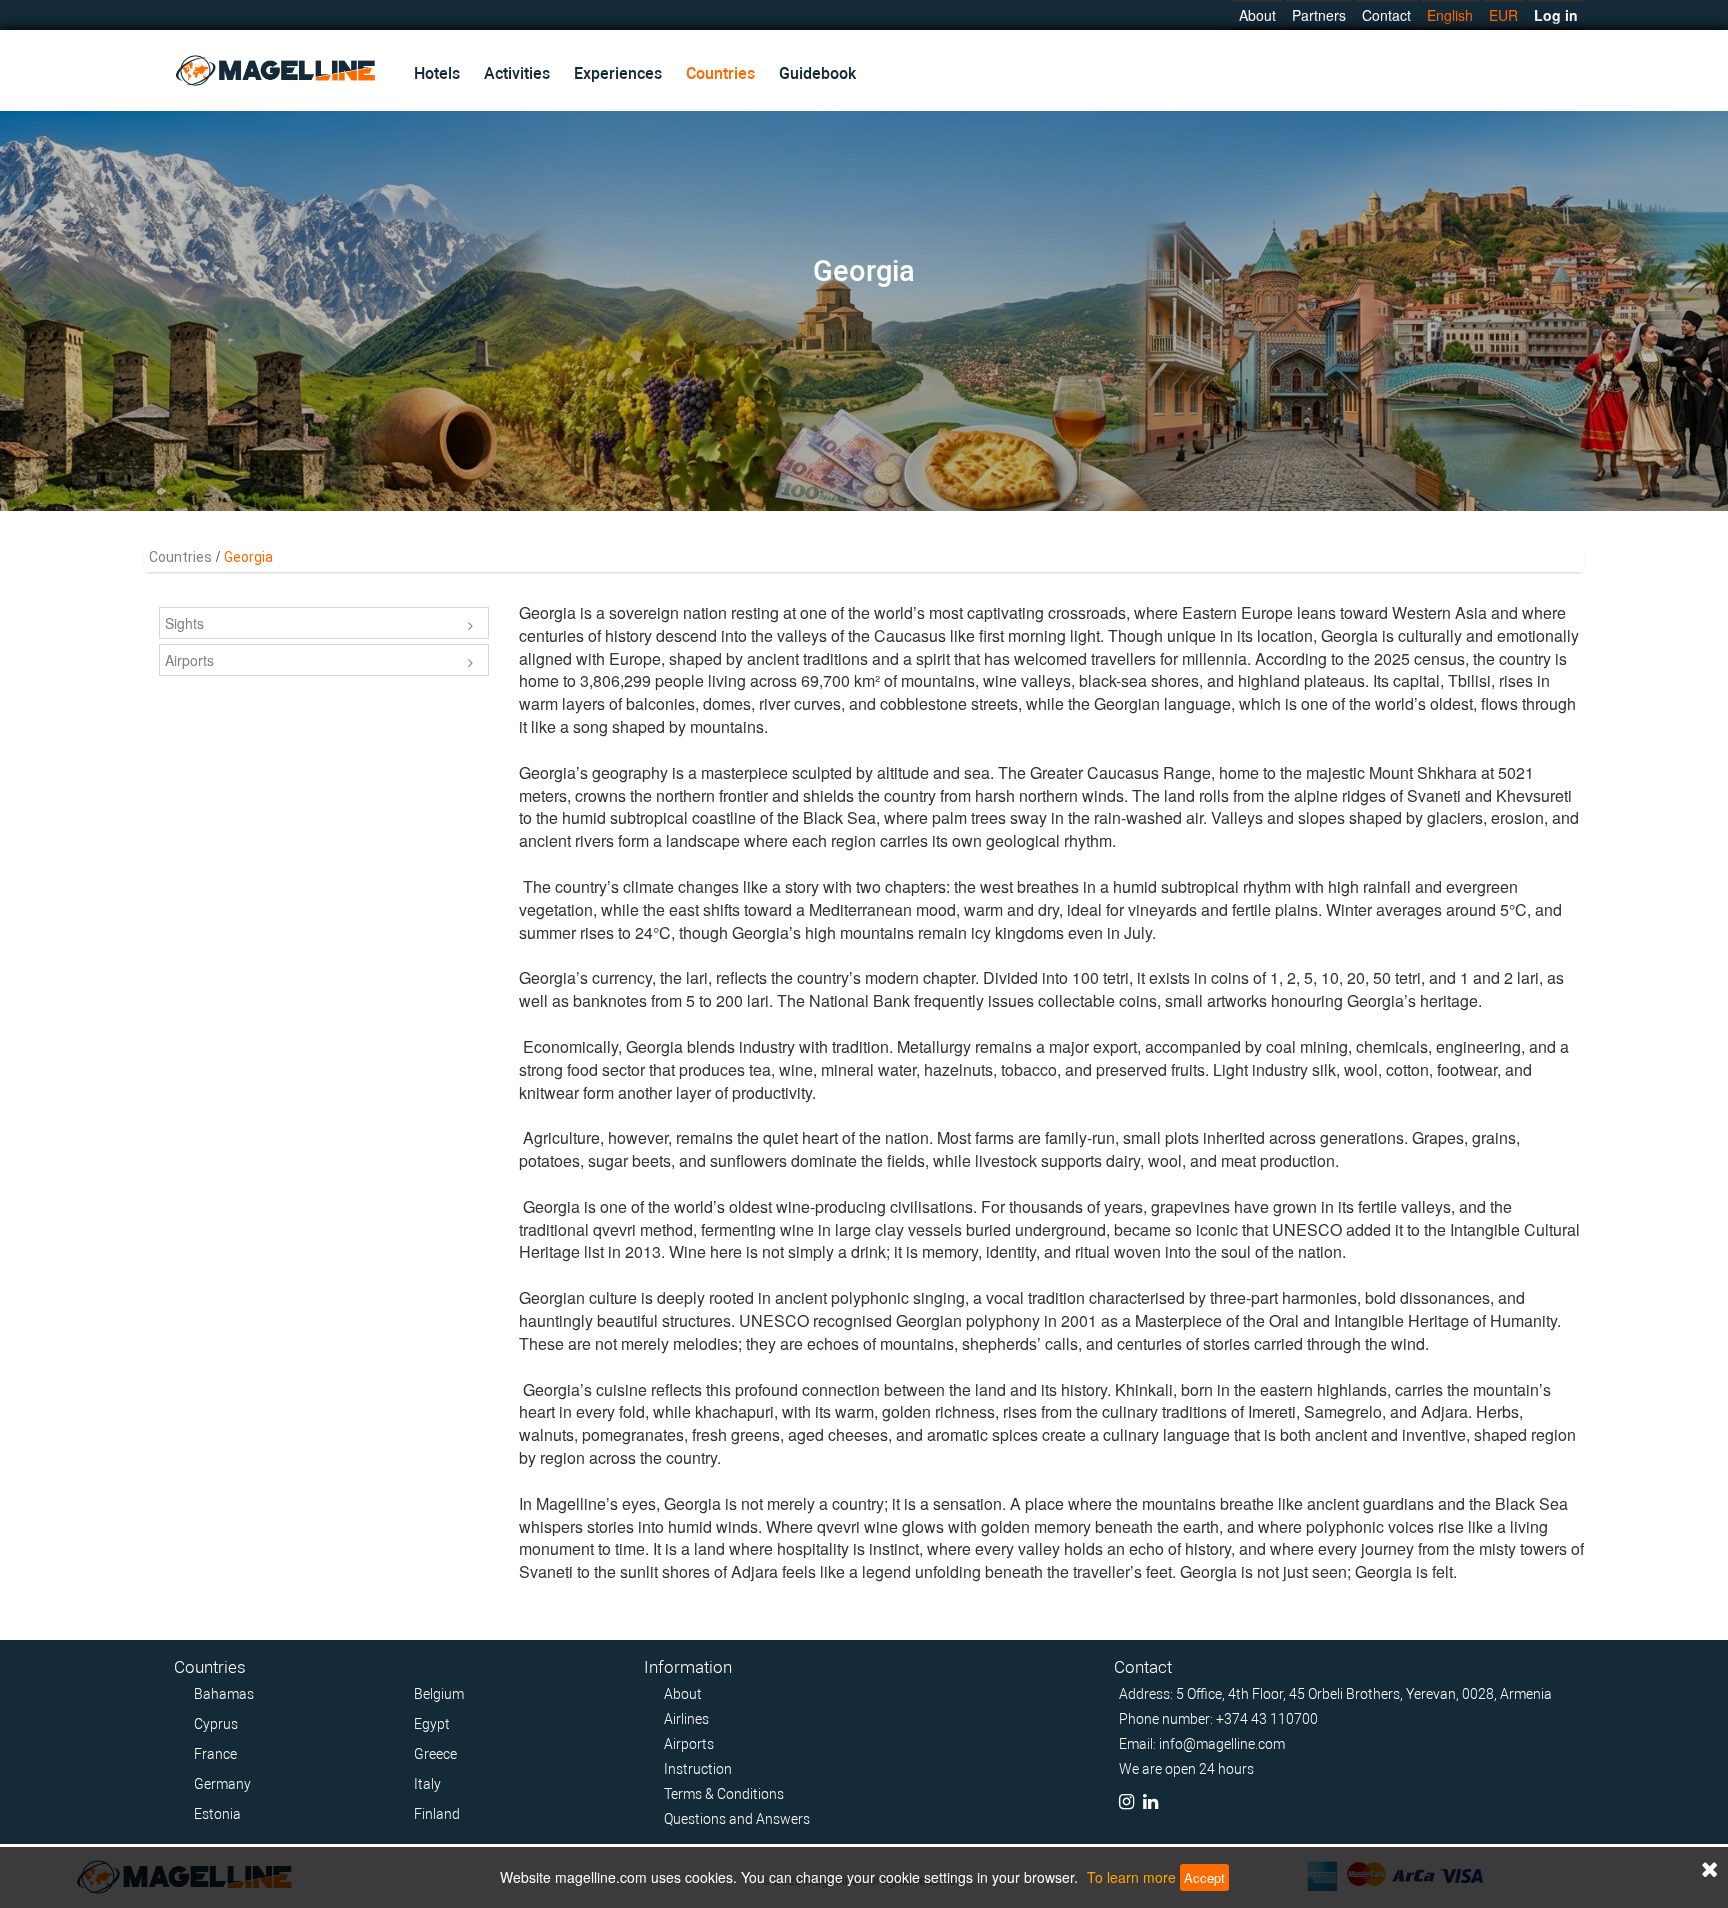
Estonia (217, 1814)
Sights (184, 623)
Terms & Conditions (724, 1794)
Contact (1386, 15)
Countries (720, 73)
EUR (1503, 15)
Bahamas (224, 1694)
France (215, 1754)
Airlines (686, 1719)
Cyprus (216, 1724)
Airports (189, 660)
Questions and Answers (737, 1819)
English (1450, 15)
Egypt (432, 1724)
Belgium (439, 1694)
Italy (427, 1784)
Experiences (618, 73)
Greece (435, 1754)
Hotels (437, 73)
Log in (1556, 15)
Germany (222, 1784)
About (1257, 15)
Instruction (698, 1769)
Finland (437, 1814)
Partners (1319, 15)
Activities (517, 73)
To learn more (1131, 1877)
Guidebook (817, 73)
